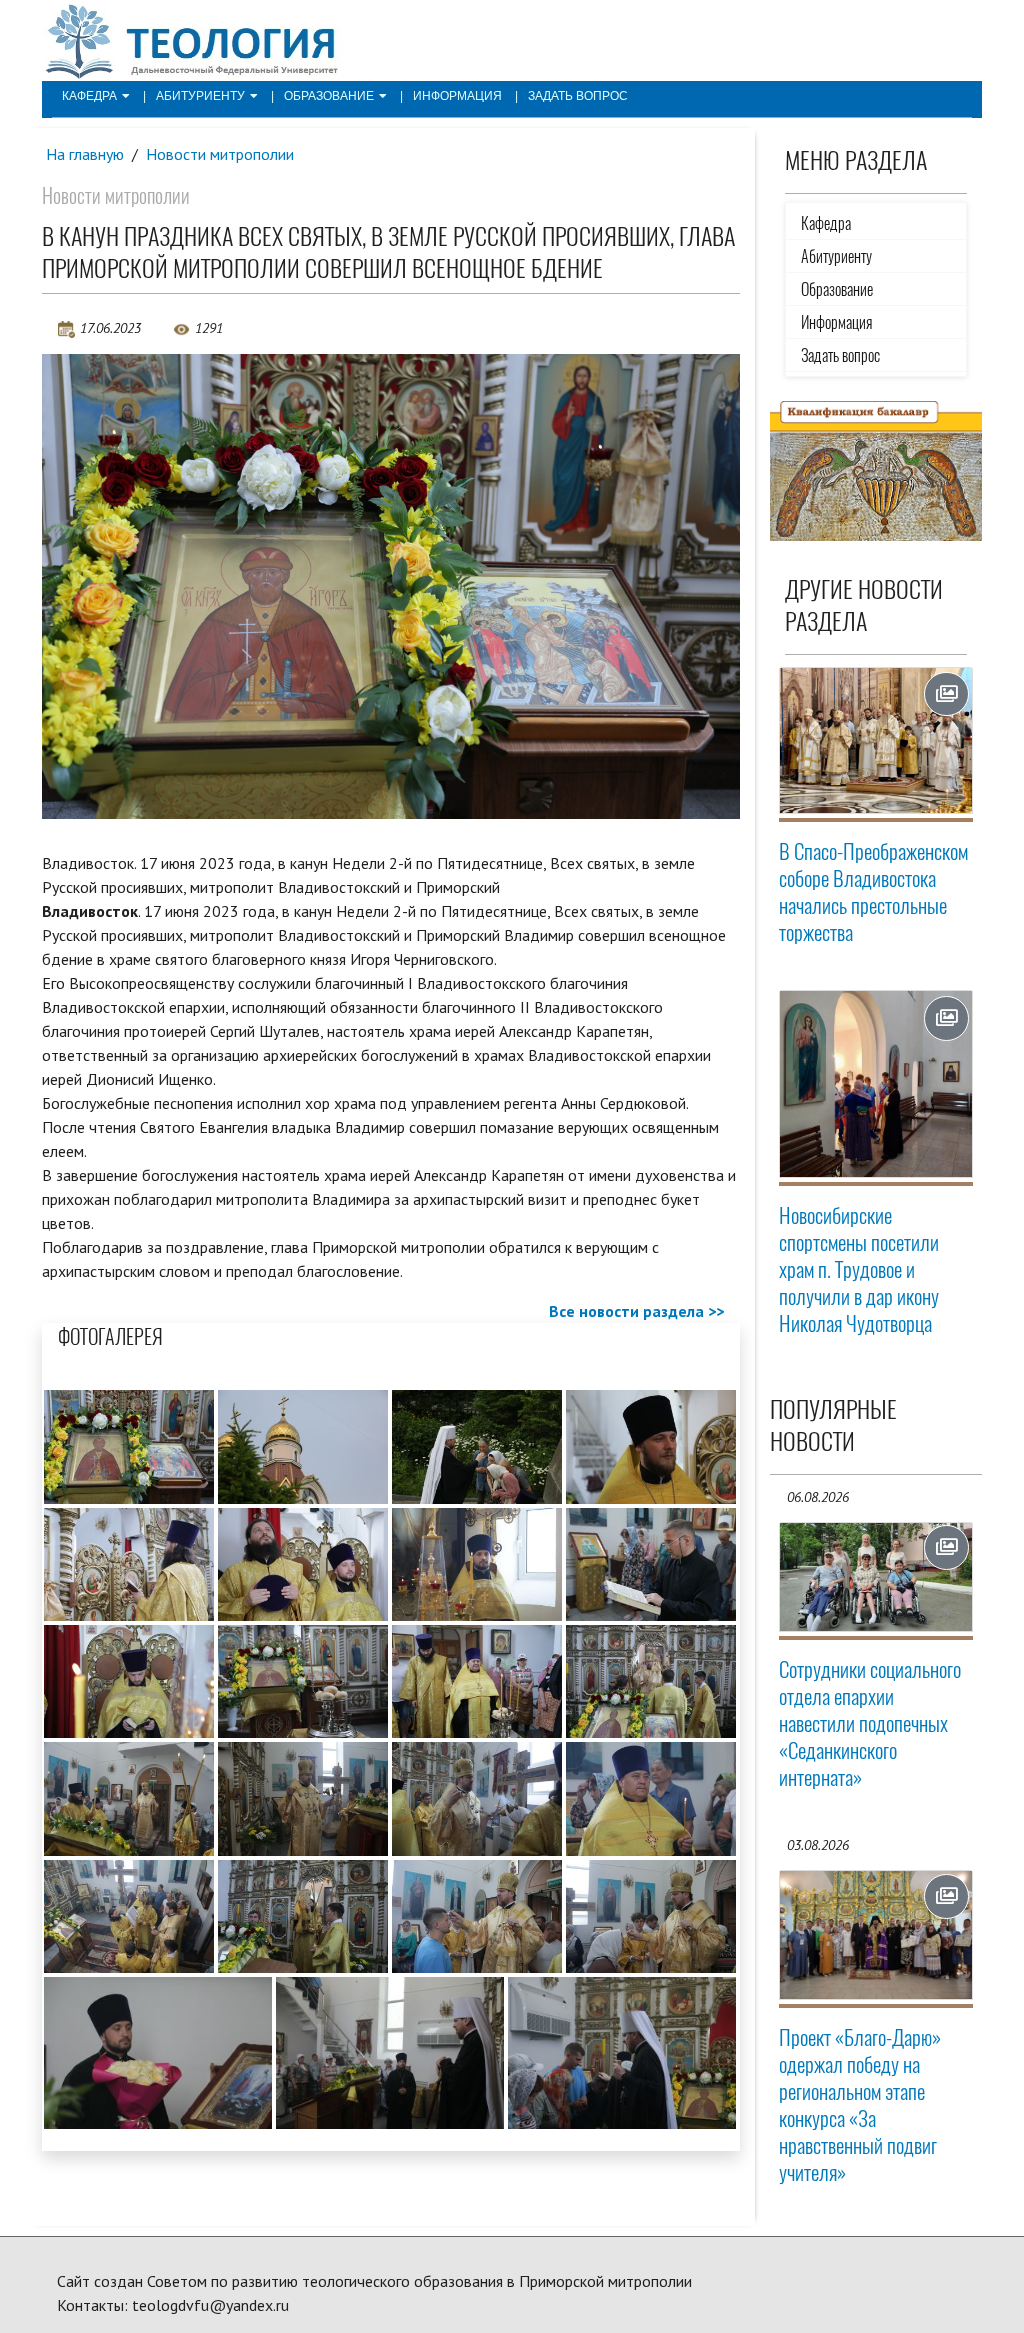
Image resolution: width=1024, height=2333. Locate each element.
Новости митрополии (220, 154)
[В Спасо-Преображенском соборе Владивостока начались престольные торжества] (876, 740)
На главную (85, 154)
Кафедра (89, 96)
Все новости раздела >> (636, 1311)
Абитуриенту (200, 96)
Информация (457, 96)
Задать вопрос (578, 96)
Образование (329, 96)
